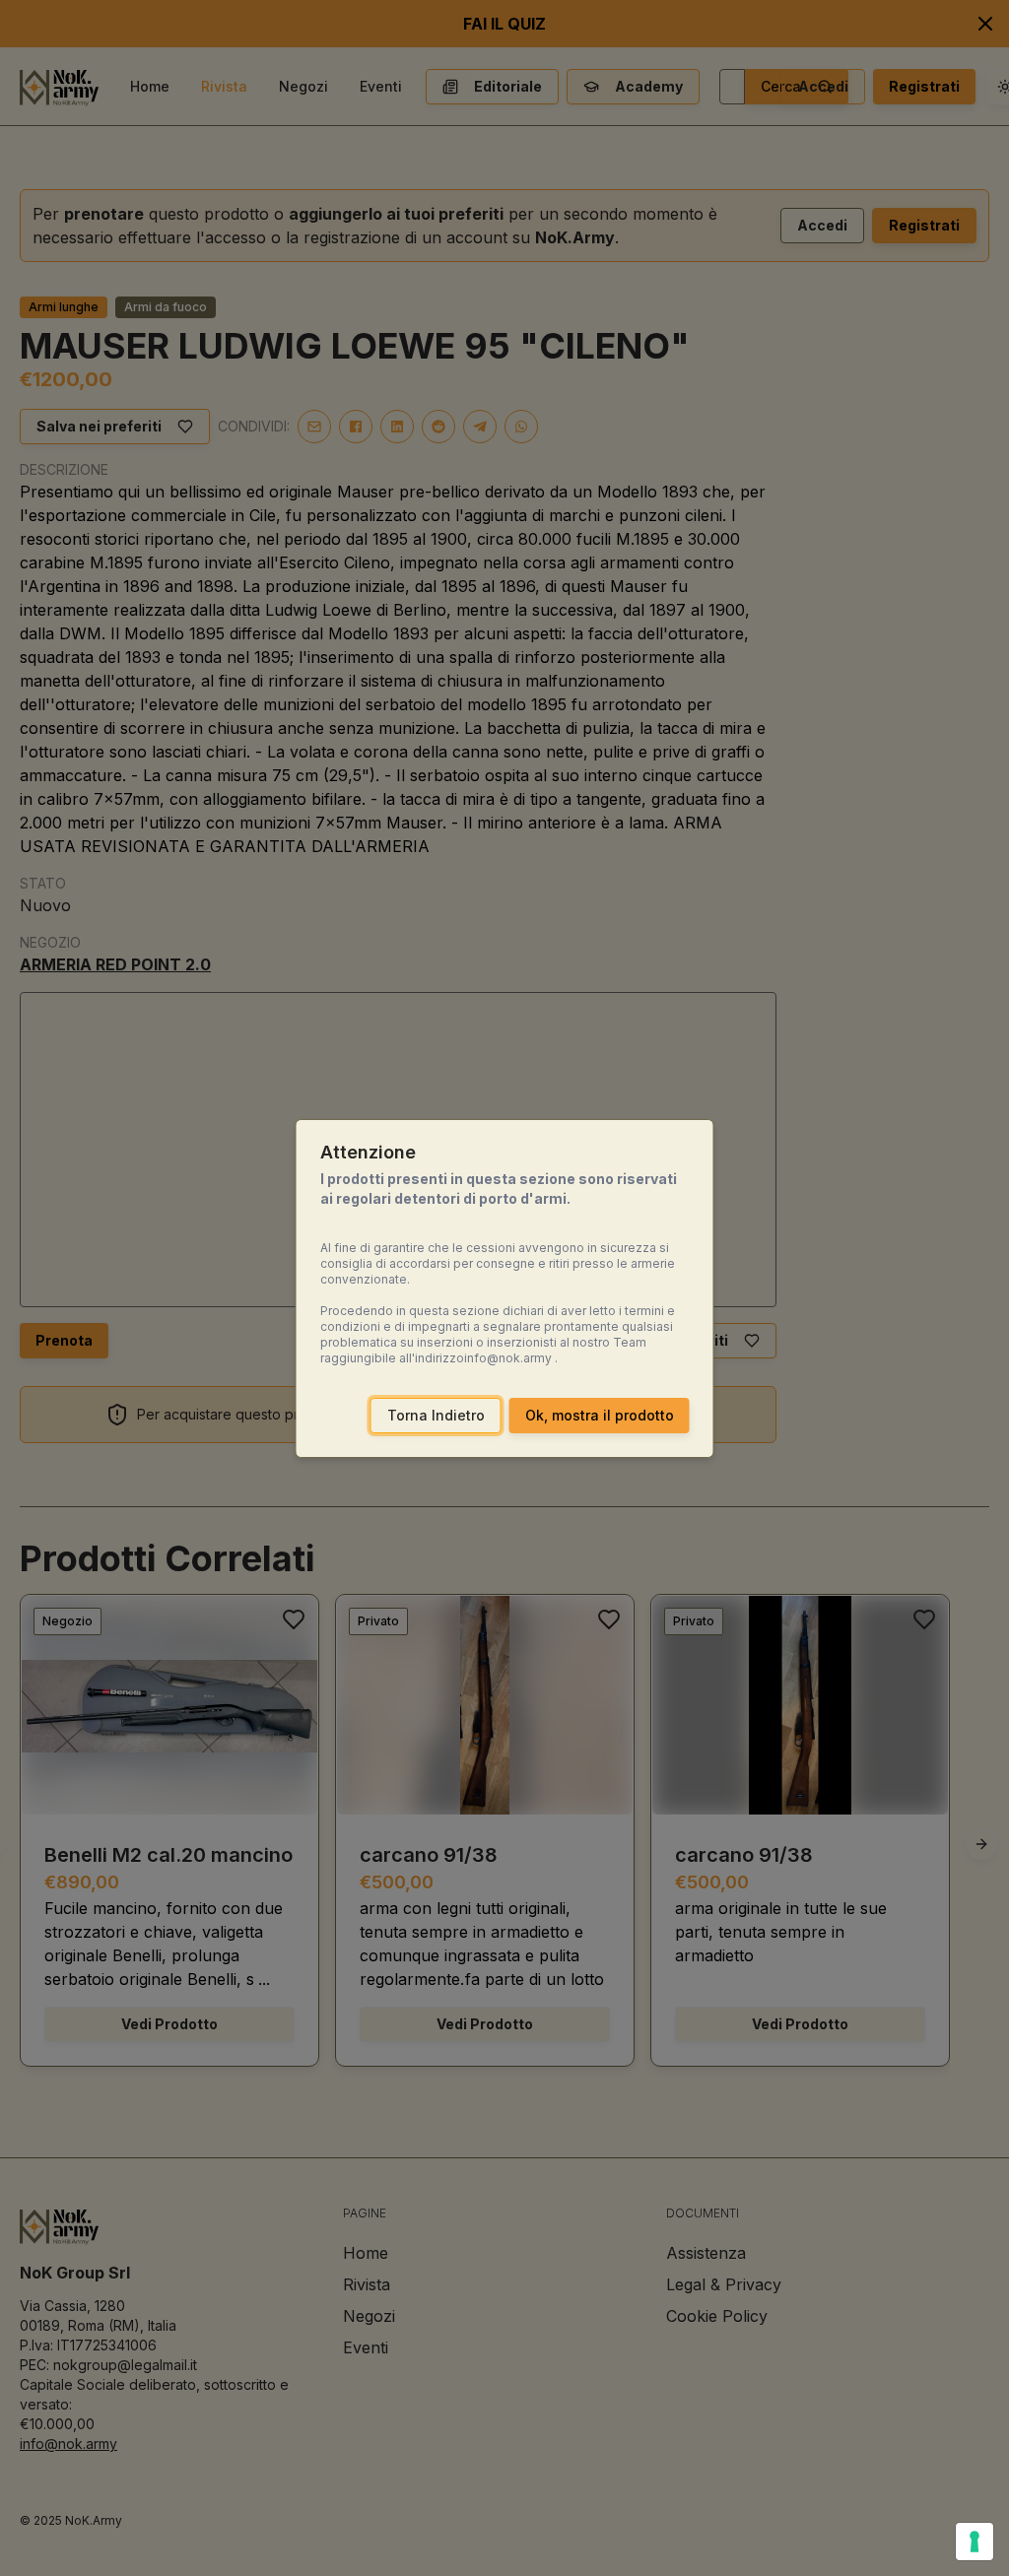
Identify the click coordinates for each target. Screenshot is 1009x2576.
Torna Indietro (436, 1415)
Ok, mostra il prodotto (600, 1415)
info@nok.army (508, 1358)
